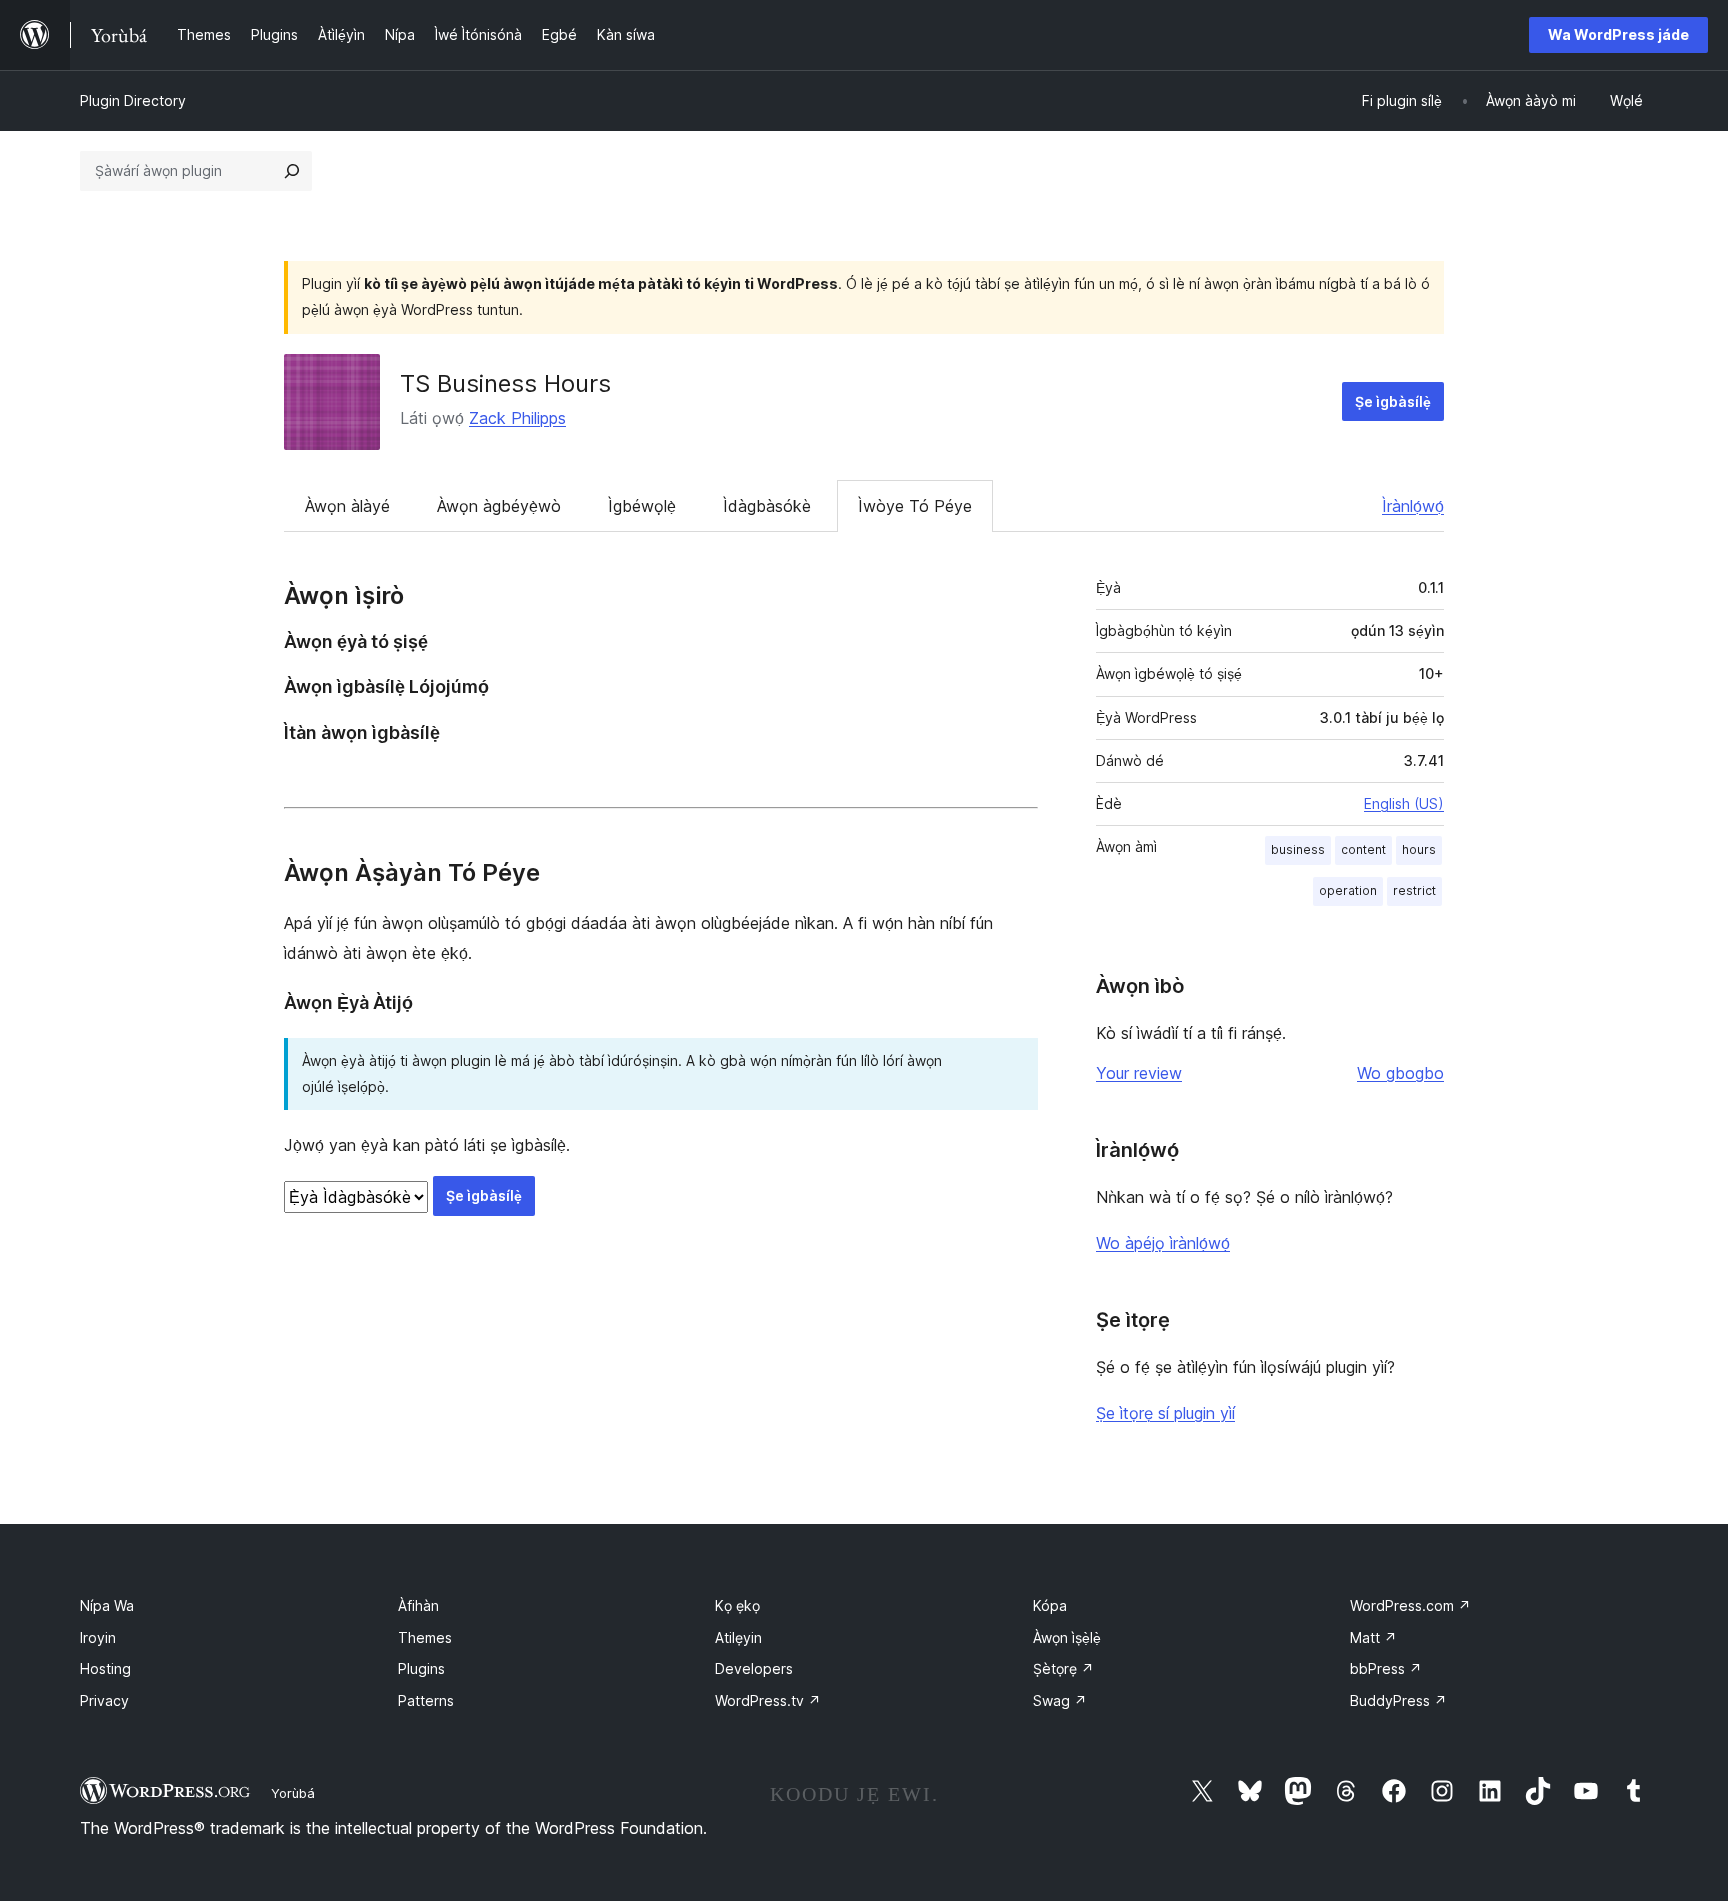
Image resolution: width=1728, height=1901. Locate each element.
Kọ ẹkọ (737, 1605)
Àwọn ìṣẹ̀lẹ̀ (1067, 1637)
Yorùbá (293, 1793)
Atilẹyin (738, 1637)
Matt (1373, 1637)
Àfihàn (418, 1605)
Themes (425, 1637)
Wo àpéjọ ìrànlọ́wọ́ (1163, 1243)
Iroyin (98, 1637)
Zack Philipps (517, 418)
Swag (1060, 1700)
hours (1419, 849)
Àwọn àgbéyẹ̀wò (499, 506)
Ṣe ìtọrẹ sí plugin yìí (1165, 1413)
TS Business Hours (505, 383)
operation (1348, 890)
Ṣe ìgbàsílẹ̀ (1393, 401)
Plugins (421, 1668)
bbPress (1386, 1668)
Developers (754, 1668)
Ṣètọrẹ (1063, 1668)
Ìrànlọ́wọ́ (1413, 506)
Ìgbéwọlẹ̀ (642, 506)
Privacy (104, 1700)
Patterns (426, 1700)
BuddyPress (1398, 1700)
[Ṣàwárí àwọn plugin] (292, 171)
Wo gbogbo (1400, 1073)
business (1298, 849)
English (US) (1404, 803)
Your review (1139, 1073)
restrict (1414, 890)
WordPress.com (1410, 1605)
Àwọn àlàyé (347, 506)
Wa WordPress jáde (1618, 34)
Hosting (105, 1668)
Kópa (1050, 1605)
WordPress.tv (768, 1700)
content (1363, 849)
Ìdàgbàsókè (767, 506)
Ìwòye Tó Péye (915, 506)
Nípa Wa (107, 1605)
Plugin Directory (133, 100)
